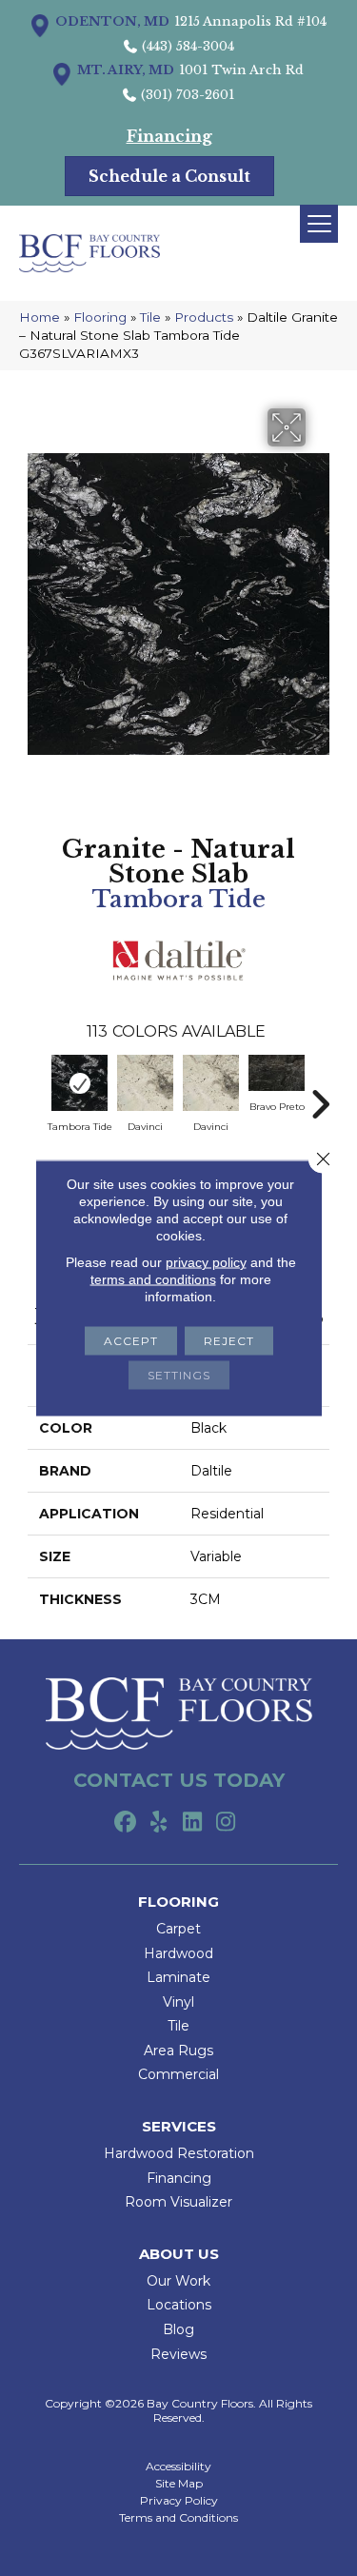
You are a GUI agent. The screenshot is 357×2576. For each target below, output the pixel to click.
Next (320, 1095)
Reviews (178, 2354)
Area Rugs (178, 2051)
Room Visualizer (178, 2202)
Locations (179, 2305)
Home (40, 317)
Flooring (100, 317)
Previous (37, 1095)
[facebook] (126, 1823)
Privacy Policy (179, 2501)
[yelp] (159, 1823)
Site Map (179, 2484)
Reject (229, 1341)
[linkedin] (193, 1823)
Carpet (178, 1929)
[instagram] (226, 1823)
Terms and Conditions (178, 2518)
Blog (178, 2329)
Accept (131, 1341)
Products (204, 317)
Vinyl (178, 2002)
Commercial (178, 2074)
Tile (150, 317)
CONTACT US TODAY (179, 1780)
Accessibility (178, 2467)
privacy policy (206, 1262)
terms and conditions (153, 1279)
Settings (179, 1375)
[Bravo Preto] (277, 1072)
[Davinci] (145, 1083)
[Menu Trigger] (319, 224)
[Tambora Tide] (79, 1083)
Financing (179, 2178)
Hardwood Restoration (179, 2153)
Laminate (178, 1977)
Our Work (178, 2281)
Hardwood (178, 1953)
